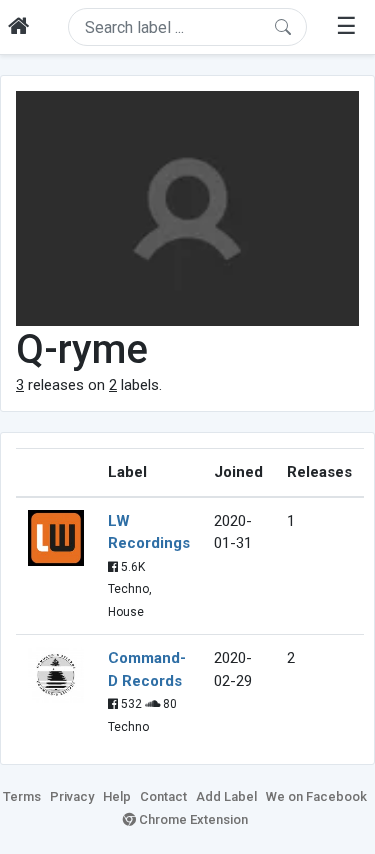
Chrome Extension (192, 819)
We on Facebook (316, 796)
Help (117, 796)
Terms (22, 796)
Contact (163, 796)
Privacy (72, 796)
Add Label (226, 796)
